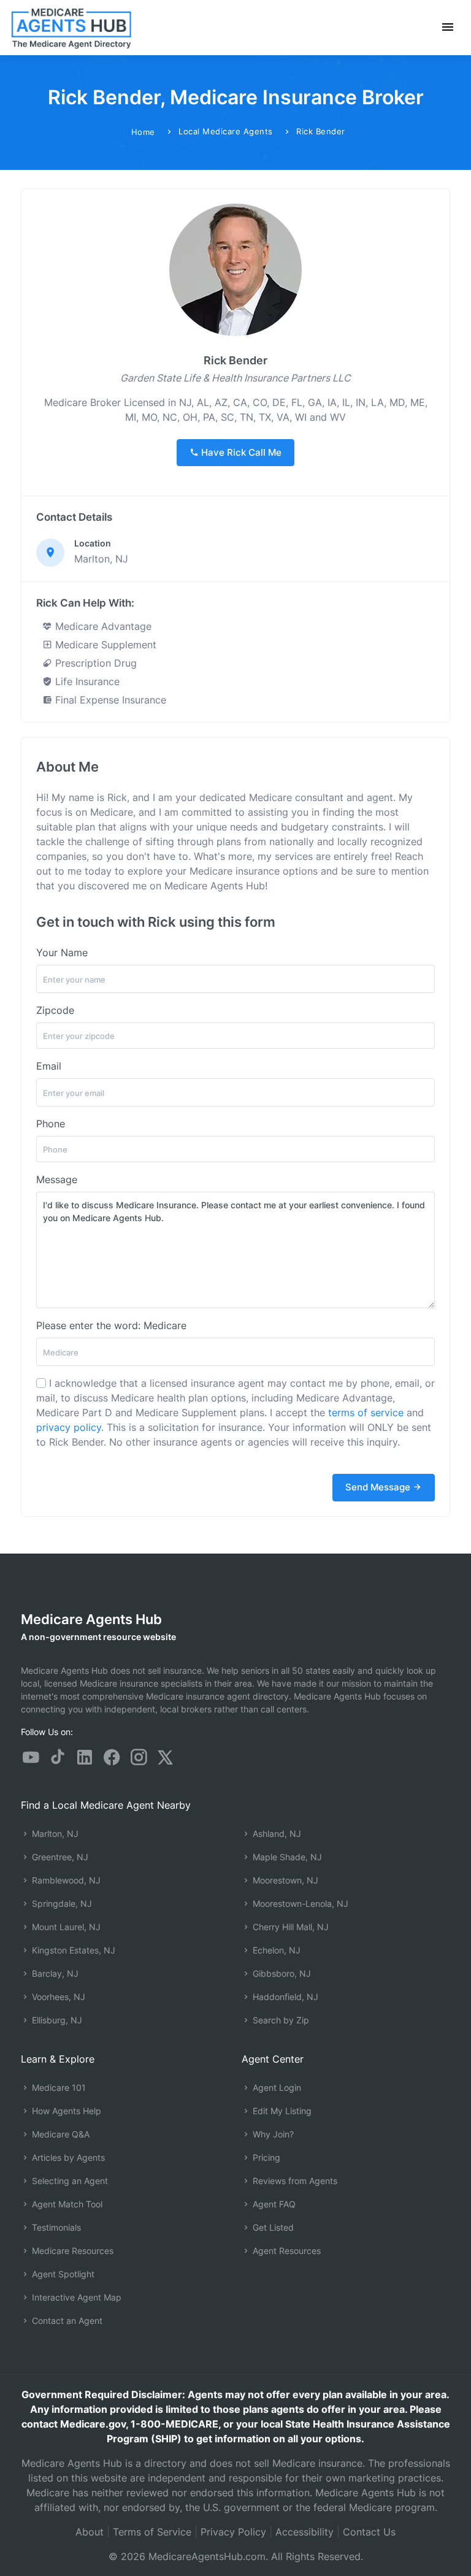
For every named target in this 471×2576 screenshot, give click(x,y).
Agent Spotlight (62, 2274)
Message (57, 1179)
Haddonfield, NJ (284, 1997)
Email (49, 1066)
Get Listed (272, 2227)
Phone (51, 1124)
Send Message (379, 1487)
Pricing (265, 2157)
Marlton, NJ (54, 1834)
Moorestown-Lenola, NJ (299, 1903)
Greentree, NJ (59, 1857)
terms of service (366, 1413)
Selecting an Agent (69, 2181)
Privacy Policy (233, 2532)
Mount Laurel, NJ (65, 1927)
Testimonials (55, 2227)
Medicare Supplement (104, 645)
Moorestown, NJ (284, 1880)
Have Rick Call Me (240, 452)
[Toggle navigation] (448, 27)
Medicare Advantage (102, 626)
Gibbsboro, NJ (281, 1973)
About (90, 2532)
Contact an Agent (66, 2321)
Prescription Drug (94, 663)
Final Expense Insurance (109, 700)
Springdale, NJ (61, 1903)
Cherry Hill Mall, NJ (289, 1927)
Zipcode (55, 1010)
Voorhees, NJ (57, 1997)
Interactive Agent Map (75, 2297)
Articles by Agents (67, 2157)
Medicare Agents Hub (91, 1619)
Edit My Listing (281, 2111)
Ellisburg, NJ (56, 2020)
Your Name (62, 953)
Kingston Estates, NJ (72, 1950)
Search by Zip (280, 2020)
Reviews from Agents (294, 2181)
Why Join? (272, 2134)
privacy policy (69, 1427)
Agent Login (276, 2087)
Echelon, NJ (275, 1950)
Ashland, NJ (276, 1834)
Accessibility (304, 2532)
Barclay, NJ (54, 1973)
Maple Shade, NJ (286, 1857)
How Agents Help (65, 2111)
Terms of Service (152, 2532)
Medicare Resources (71, 2251)
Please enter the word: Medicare (111, 1325)
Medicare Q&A (59, 2134)
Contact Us (369, 2532)
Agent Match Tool (66, 2204)
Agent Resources (285, 2251)
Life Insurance (86, 681)
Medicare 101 (58, 2087)
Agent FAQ (273, 2204)
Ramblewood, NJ (65, 1880)
